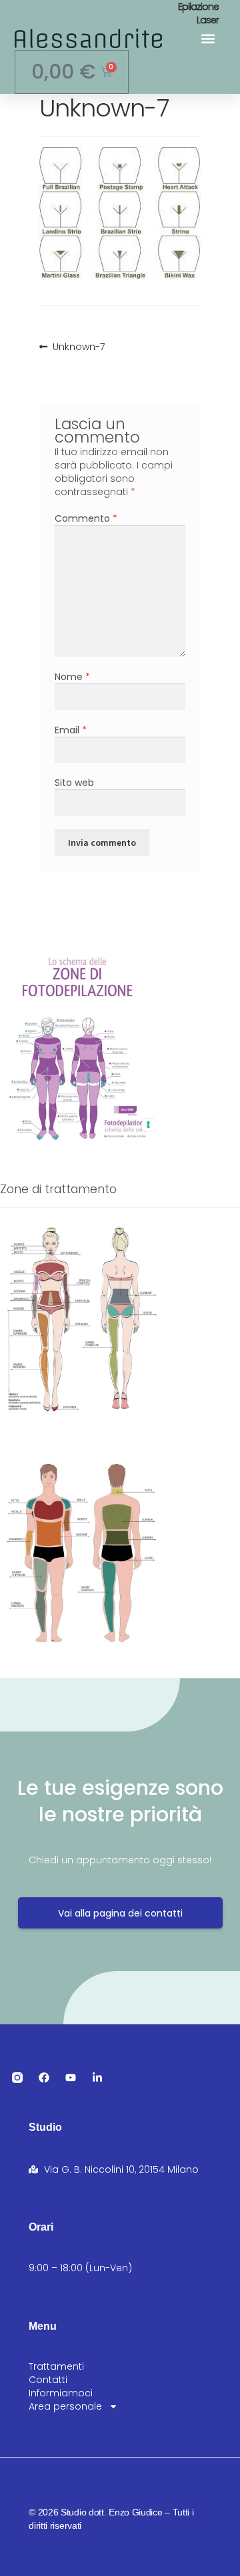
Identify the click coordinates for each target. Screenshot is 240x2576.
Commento (86, 518)
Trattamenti (56, 2366)
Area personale (65, 2406)
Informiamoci (61, 2393)
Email (71, 730)
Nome (72, 677)
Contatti (48, 2380)
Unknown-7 (78, 347)
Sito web (74, 783)
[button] (208, 38)
